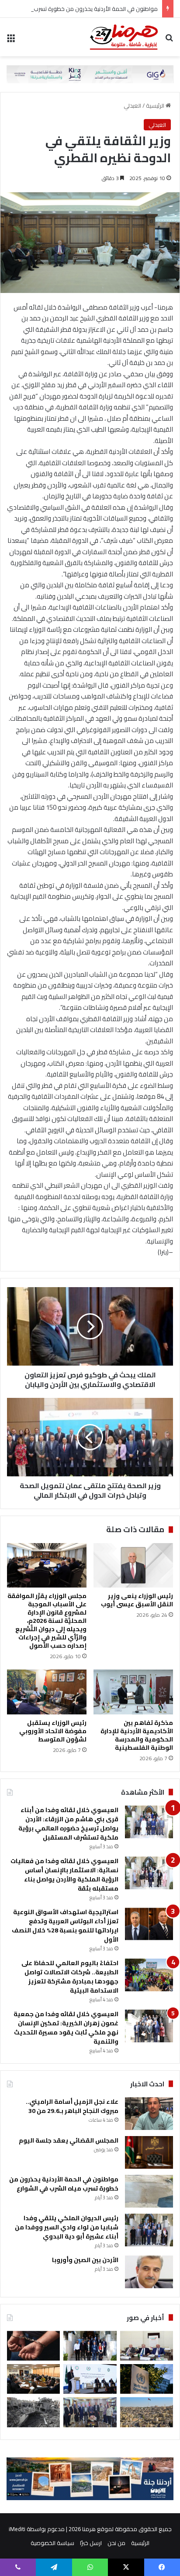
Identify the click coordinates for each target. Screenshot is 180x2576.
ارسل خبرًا (91, 2543)
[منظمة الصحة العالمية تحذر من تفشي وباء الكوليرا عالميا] (147, 2379)
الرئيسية (156, 106)
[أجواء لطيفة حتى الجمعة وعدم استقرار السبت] (147, 2412)
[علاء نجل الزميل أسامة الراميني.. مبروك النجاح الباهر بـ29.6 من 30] (149, 2114)
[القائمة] (11, 40)
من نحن (116, 2543)
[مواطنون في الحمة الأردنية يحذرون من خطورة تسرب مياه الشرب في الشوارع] (149, 2191)
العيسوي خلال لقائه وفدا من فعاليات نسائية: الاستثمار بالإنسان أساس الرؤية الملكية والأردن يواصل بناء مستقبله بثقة (64, 1875)
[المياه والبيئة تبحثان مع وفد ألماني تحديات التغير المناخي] (33, 2379)
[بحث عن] (169, 40)
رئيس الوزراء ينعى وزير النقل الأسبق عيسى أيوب (137, 1600)
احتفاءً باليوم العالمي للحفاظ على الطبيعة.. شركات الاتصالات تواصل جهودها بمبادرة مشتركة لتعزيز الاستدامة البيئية (70, 1977)
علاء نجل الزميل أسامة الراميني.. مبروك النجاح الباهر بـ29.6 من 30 (72, 2106)
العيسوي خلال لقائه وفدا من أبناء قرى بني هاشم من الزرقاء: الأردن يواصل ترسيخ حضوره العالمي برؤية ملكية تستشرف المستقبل (68, 1824)
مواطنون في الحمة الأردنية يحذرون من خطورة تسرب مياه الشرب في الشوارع (64, 2184)
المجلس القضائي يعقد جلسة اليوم (69, 2140)
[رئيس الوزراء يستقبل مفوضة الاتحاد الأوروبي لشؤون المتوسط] (47, 1692)
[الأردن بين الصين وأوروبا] (149, 2272)
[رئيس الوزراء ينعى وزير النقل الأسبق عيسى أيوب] (133, 1565)
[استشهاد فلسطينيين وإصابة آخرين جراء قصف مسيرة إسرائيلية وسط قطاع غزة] (33, 2412)
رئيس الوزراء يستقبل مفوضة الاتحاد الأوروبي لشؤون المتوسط (53, 1731)
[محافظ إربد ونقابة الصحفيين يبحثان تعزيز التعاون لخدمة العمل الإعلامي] (90, 2412)
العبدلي (132, 106)
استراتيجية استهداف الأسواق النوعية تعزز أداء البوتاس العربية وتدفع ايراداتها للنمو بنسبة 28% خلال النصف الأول (65, 1926)
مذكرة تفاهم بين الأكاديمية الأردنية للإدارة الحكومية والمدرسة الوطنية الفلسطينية (137, 1735)
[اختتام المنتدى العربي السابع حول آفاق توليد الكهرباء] (90, 2379)
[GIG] (90, 73)
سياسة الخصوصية (52, 2543)
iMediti (17, 2529)
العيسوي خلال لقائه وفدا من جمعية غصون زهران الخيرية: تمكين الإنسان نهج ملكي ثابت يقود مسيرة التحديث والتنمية (66, 2028)
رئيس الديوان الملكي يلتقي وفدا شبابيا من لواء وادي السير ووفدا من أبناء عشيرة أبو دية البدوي (67, 2227)
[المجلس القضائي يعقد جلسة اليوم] (149, 2152)
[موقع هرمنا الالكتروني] (124, 37)
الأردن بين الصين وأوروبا (85, 2260)
